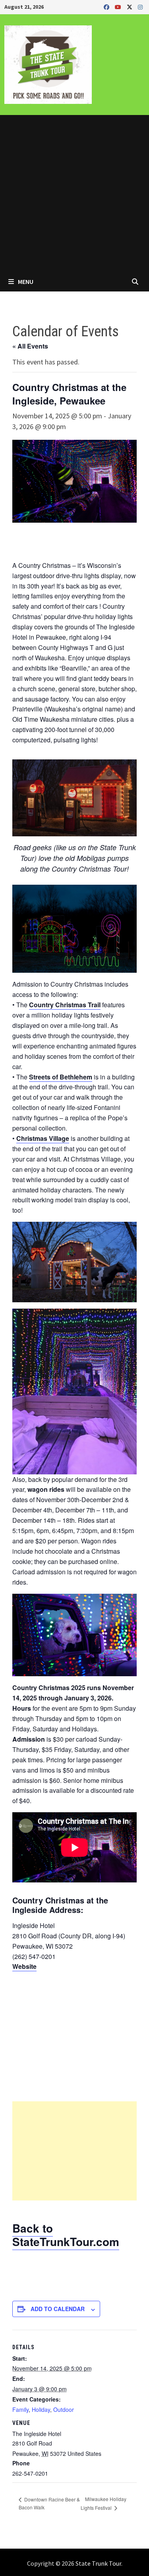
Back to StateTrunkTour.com (66, 2235)
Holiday (41, 2409)
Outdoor (64, 2409)
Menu (25, 282)
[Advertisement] (74, 193)
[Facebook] (107, 7)
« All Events (30, 346)
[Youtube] (119, 7)
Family (20, 2409)
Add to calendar (58, 2309)
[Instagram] (140, 7)
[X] (130, 7)
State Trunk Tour (98, 2563)
